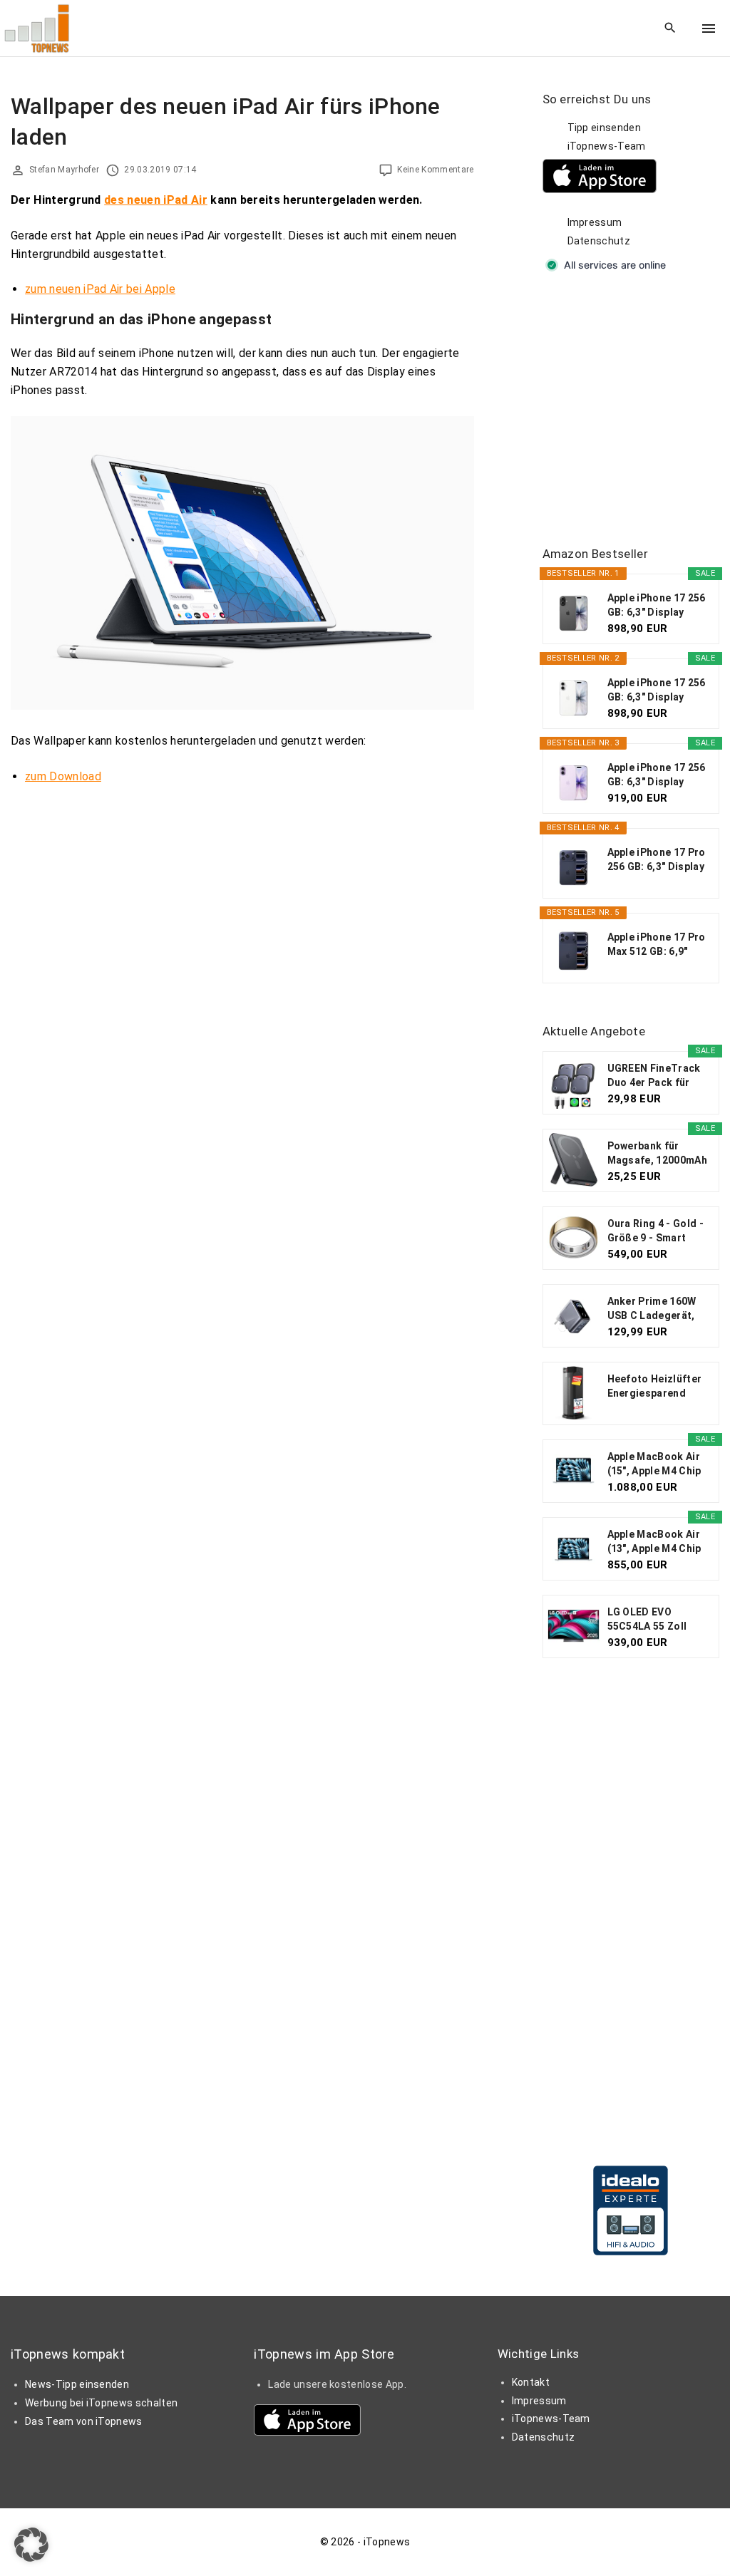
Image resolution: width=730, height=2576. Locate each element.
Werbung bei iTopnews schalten (101, 2403)
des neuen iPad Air (156, 200)
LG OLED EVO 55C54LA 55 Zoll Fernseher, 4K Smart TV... (658, 1620)
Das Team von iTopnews (84, 2421)
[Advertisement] (636, 410)
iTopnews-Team (607, 146)
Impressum (595, 222)
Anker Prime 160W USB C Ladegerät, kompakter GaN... (652, 1309)
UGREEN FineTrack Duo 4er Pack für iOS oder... (654, 1076)
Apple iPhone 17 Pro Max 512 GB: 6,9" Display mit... (657, 945)
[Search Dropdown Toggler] (670, 29)
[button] (31, 2545)
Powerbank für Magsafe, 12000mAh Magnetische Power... (657, 1154)
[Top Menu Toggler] (709, 29)
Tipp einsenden (604, 128)
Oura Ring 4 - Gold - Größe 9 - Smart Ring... (656, 1231)
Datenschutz (599, 241)
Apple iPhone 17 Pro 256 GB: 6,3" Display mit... (657, 860)
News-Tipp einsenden (77, 2384)
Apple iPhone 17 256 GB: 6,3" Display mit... (657, 606)
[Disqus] (242, 976)
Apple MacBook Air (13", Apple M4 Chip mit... (654, 1542)
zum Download (63, 776)
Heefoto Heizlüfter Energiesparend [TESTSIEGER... (655, 1387)
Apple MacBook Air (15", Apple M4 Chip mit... (654, 1464)
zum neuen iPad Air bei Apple (100, 289)
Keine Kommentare (435, 170)
